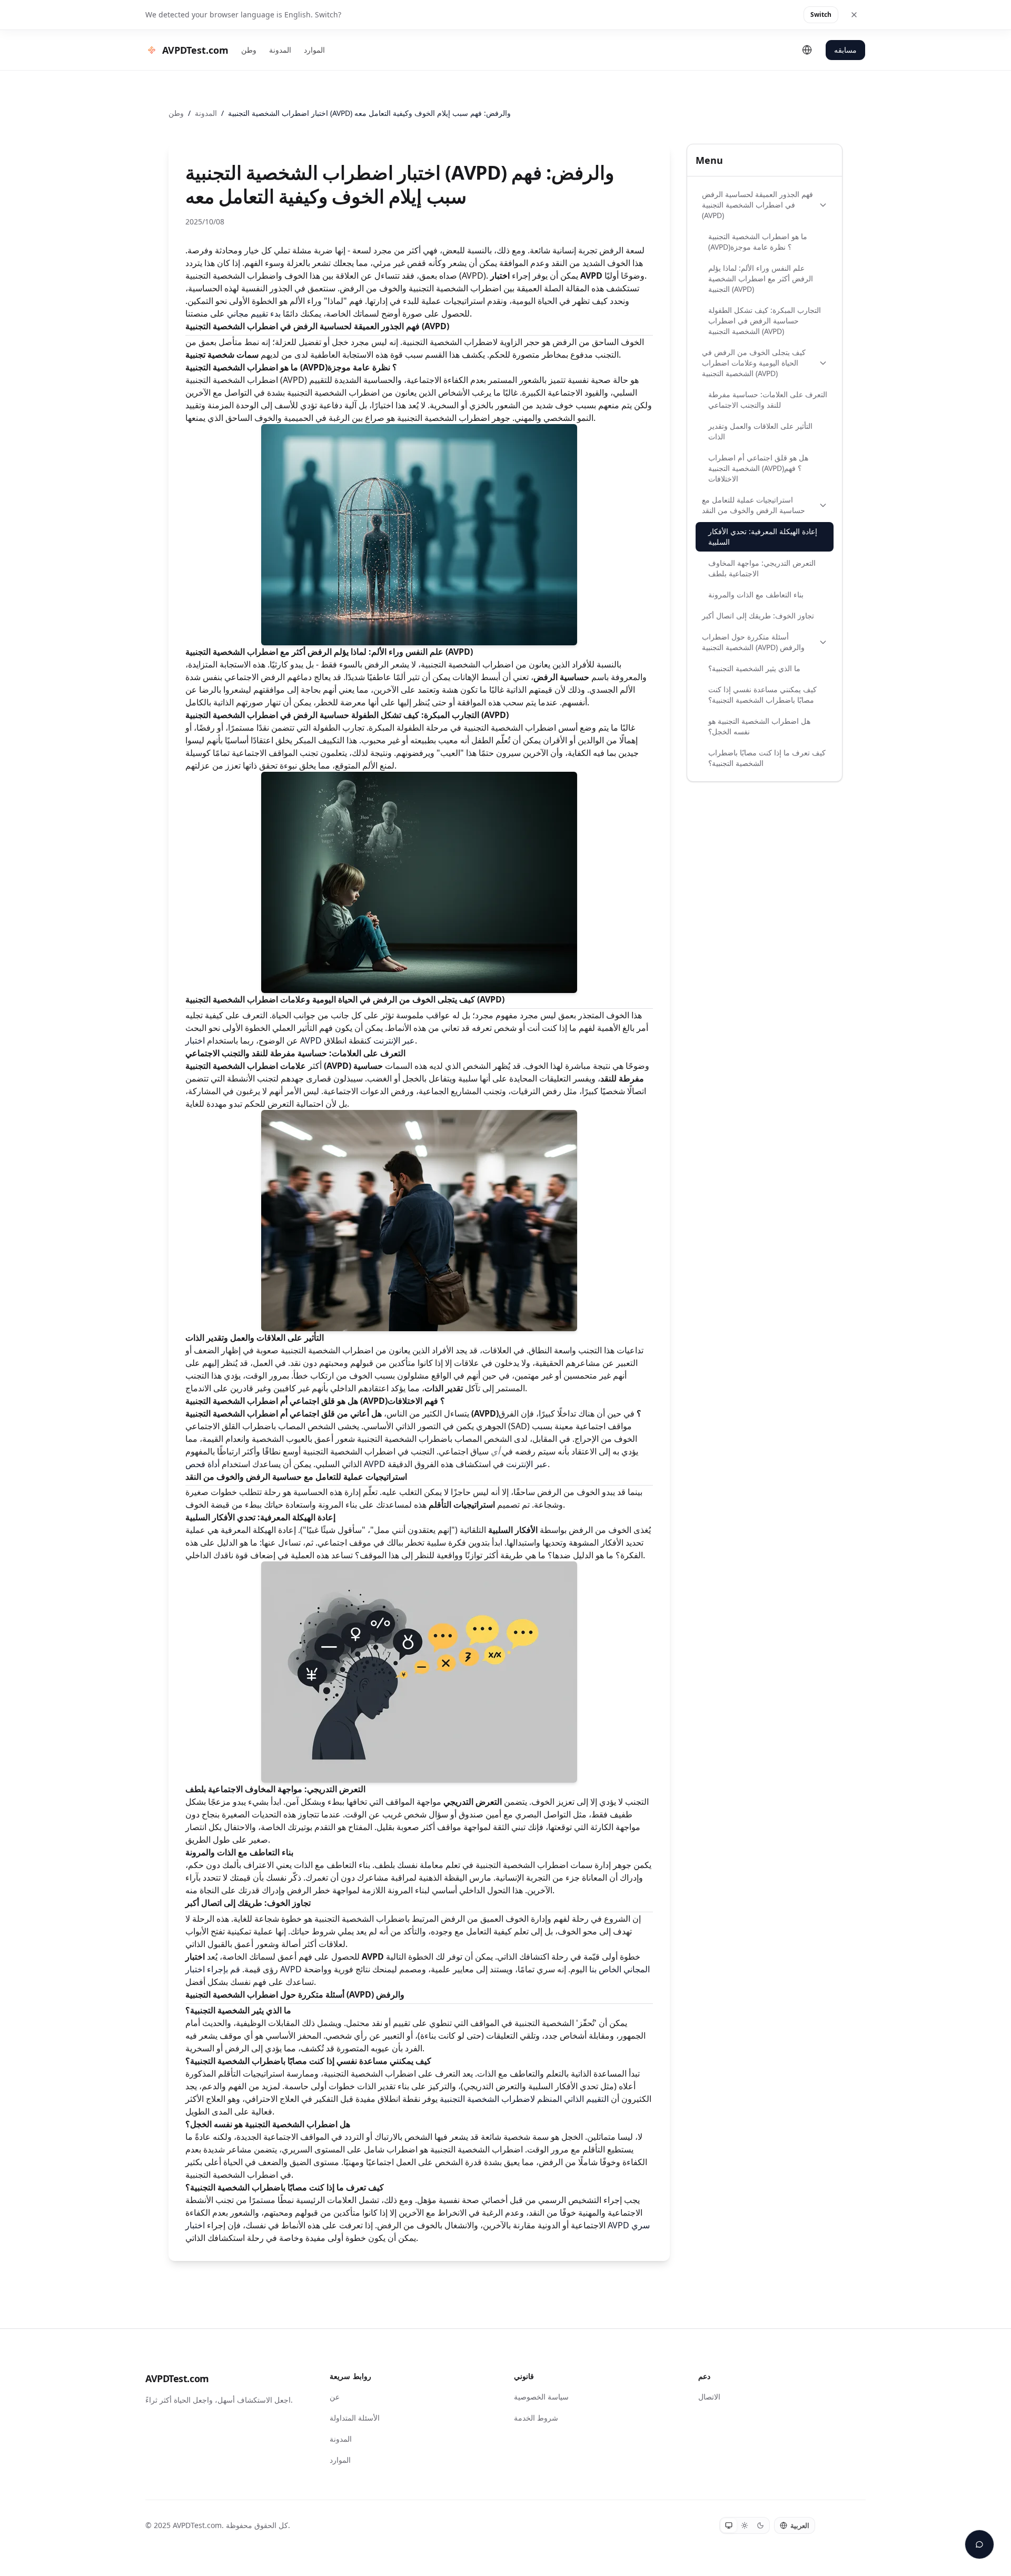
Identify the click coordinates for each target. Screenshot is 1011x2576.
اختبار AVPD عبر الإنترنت (300, 1040)
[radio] (729, 2525)
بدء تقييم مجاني (254, 313)
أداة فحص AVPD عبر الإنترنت (366, 1464)
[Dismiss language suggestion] (854, 15)
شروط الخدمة (536, 2418)
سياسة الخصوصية (541, 2397)
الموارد (314, 50)
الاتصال (709, 2397)
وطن (249, 50)
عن (335, 2397)
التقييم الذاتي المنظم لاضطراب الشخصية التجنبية (524, 2099)
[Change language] (807, 50)
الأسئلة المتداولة (355, 2418)
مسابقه (845, 50)
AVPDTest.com (177, 2378)
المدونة (280, 50)
